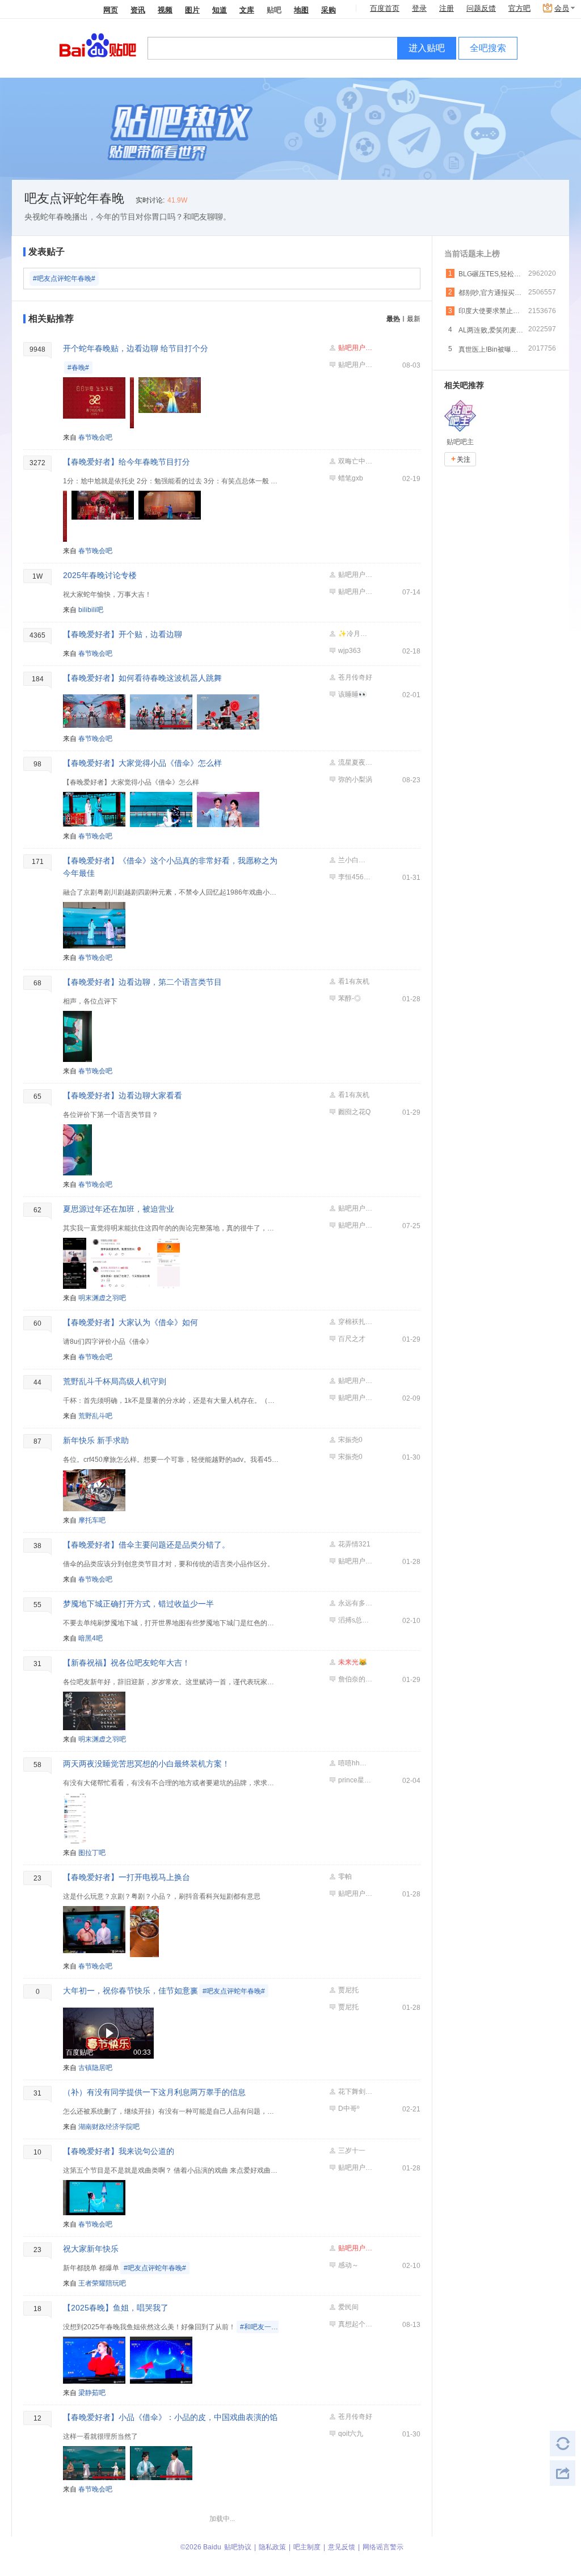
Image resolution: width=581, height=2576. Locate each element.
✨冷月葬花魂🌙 (355, 634)
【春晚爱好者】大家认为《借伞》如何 (130, 1322)
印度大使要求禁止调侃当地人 (491, 311)
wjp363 (350, 651)
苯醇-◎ (350, 998)
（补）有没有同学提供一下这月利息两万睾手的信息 (154, 2092)
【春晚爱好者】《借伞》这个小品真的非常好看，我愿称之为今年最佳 (170, 867)
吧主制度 (307, 2547)
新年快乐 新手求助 (96, 1440)
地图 (301, 9)
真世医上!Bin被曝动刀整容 (491, 349)
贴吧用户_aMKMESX (355, 592)
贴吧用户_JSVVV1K (355, 1208)
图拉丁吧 (92, 1853)
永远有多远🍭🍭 (355, 1603)
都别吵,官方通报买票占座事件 (491, 293)
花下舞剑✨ (355, 2092)
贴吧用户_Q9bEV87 (355, 365)
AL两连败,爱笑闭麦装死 (491, 330)
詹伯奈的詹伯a (355, 1679)
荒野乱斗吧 (95, 1416)
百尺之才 (352, 1339)
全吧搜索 (488, 48)
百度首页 (385, 8)
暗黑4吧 (90, 1638)
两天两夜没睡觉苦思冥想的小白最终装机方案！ (146, 1764)
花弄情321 (354, 1544)
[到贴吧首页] (98, 45)
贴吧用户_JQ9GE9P (355, 2168)
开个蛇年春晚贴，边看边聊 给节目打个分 (136, 348)
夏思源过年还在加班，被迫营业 (119, 1209)
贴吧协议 (238, 2547)
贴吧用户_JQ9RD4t (355, 1894)
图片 (192, 9)
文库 (247, 9)
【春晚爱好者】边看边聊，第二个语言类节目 (142, 982)
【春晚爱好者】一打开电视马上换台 (127, 1877)
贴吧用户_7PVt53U (355, 2248)
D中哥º (349, 2109)
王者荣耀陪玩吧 (102, 2283)
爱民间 (348, 2307)
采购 (329, 9)
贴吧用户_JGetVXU (355, 1561)
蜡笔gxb (351, 478)
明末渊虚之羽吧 (102, 1298)
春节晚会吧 (95, 437)
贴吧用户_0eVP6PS (355, 348)
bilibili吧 (91, 610)
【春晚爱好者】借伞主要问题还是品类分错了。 (146, 1545)
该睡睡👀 (353, 694)
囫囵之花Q (354, 1112)
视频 (165, 9)
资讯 (138, 9)
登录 (419, 8)
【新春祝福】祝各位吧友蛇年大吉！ (127, 1663)
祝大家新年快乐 (91, 2249)
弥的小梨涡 (355, 779)
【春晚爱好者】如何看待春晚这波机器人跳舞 (142, 678)
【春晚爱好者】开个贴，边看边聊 (123, 634)
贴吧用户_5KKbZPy (355, 575)
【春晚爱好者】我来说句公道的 (119, 2151)
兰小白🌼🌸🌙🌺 (355, 860)
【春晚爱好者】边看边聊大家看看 (123, 1095)
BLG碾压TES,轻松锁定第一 (491, 274)
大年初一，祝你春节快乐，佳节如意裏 (164, 1991)
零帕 (345, 1877)
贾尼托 (348, 1990)
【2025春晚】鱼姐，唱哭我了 (116, 2308)
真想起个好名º (355, 2324)
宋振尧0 (350, 1440)
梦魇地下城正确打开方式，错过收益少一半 (138, 1604)
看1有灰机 (354, 981)
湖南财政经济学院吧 (109, 2127)
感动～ (348, 2265)
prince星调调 (355, 1780)
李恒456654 (355, 877)
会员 (562, 8)
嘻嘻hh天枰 (355, 1763)
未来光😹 (353, 1662)
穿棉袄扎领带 (355, 1322)
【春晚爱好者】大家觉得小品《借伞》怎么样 (142, 763)
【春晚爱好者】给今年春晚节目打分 (127, 462)
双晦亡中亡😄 (355, 461)
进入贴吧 (427, 48)
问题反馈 (481, 8)
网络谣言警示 (383, 2547)
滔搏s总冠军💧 (355, 1620)
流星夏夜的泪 (355, 762)
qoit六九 (351, 2434)
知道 (220, 9)
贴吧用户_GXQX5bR (355, 1381)
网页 (111, 9)
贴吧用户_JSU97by (355, 1398)
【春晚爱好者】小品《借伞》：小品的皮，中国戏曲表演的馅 (170, 2417)
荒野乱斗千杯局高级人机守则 (115, 1381)
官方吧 (519, 8)
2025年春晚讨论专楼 (100, 575)
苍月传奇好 (355, 677)
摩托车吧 (92, 1520)
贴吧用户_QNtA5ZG (355, 1225)
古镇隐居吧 (95, 2068)
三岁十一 (352, 2151)
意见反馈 (342, 2547)
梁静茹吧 (92, 2393)
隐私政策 (272, 2547)
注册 (447, 8)
